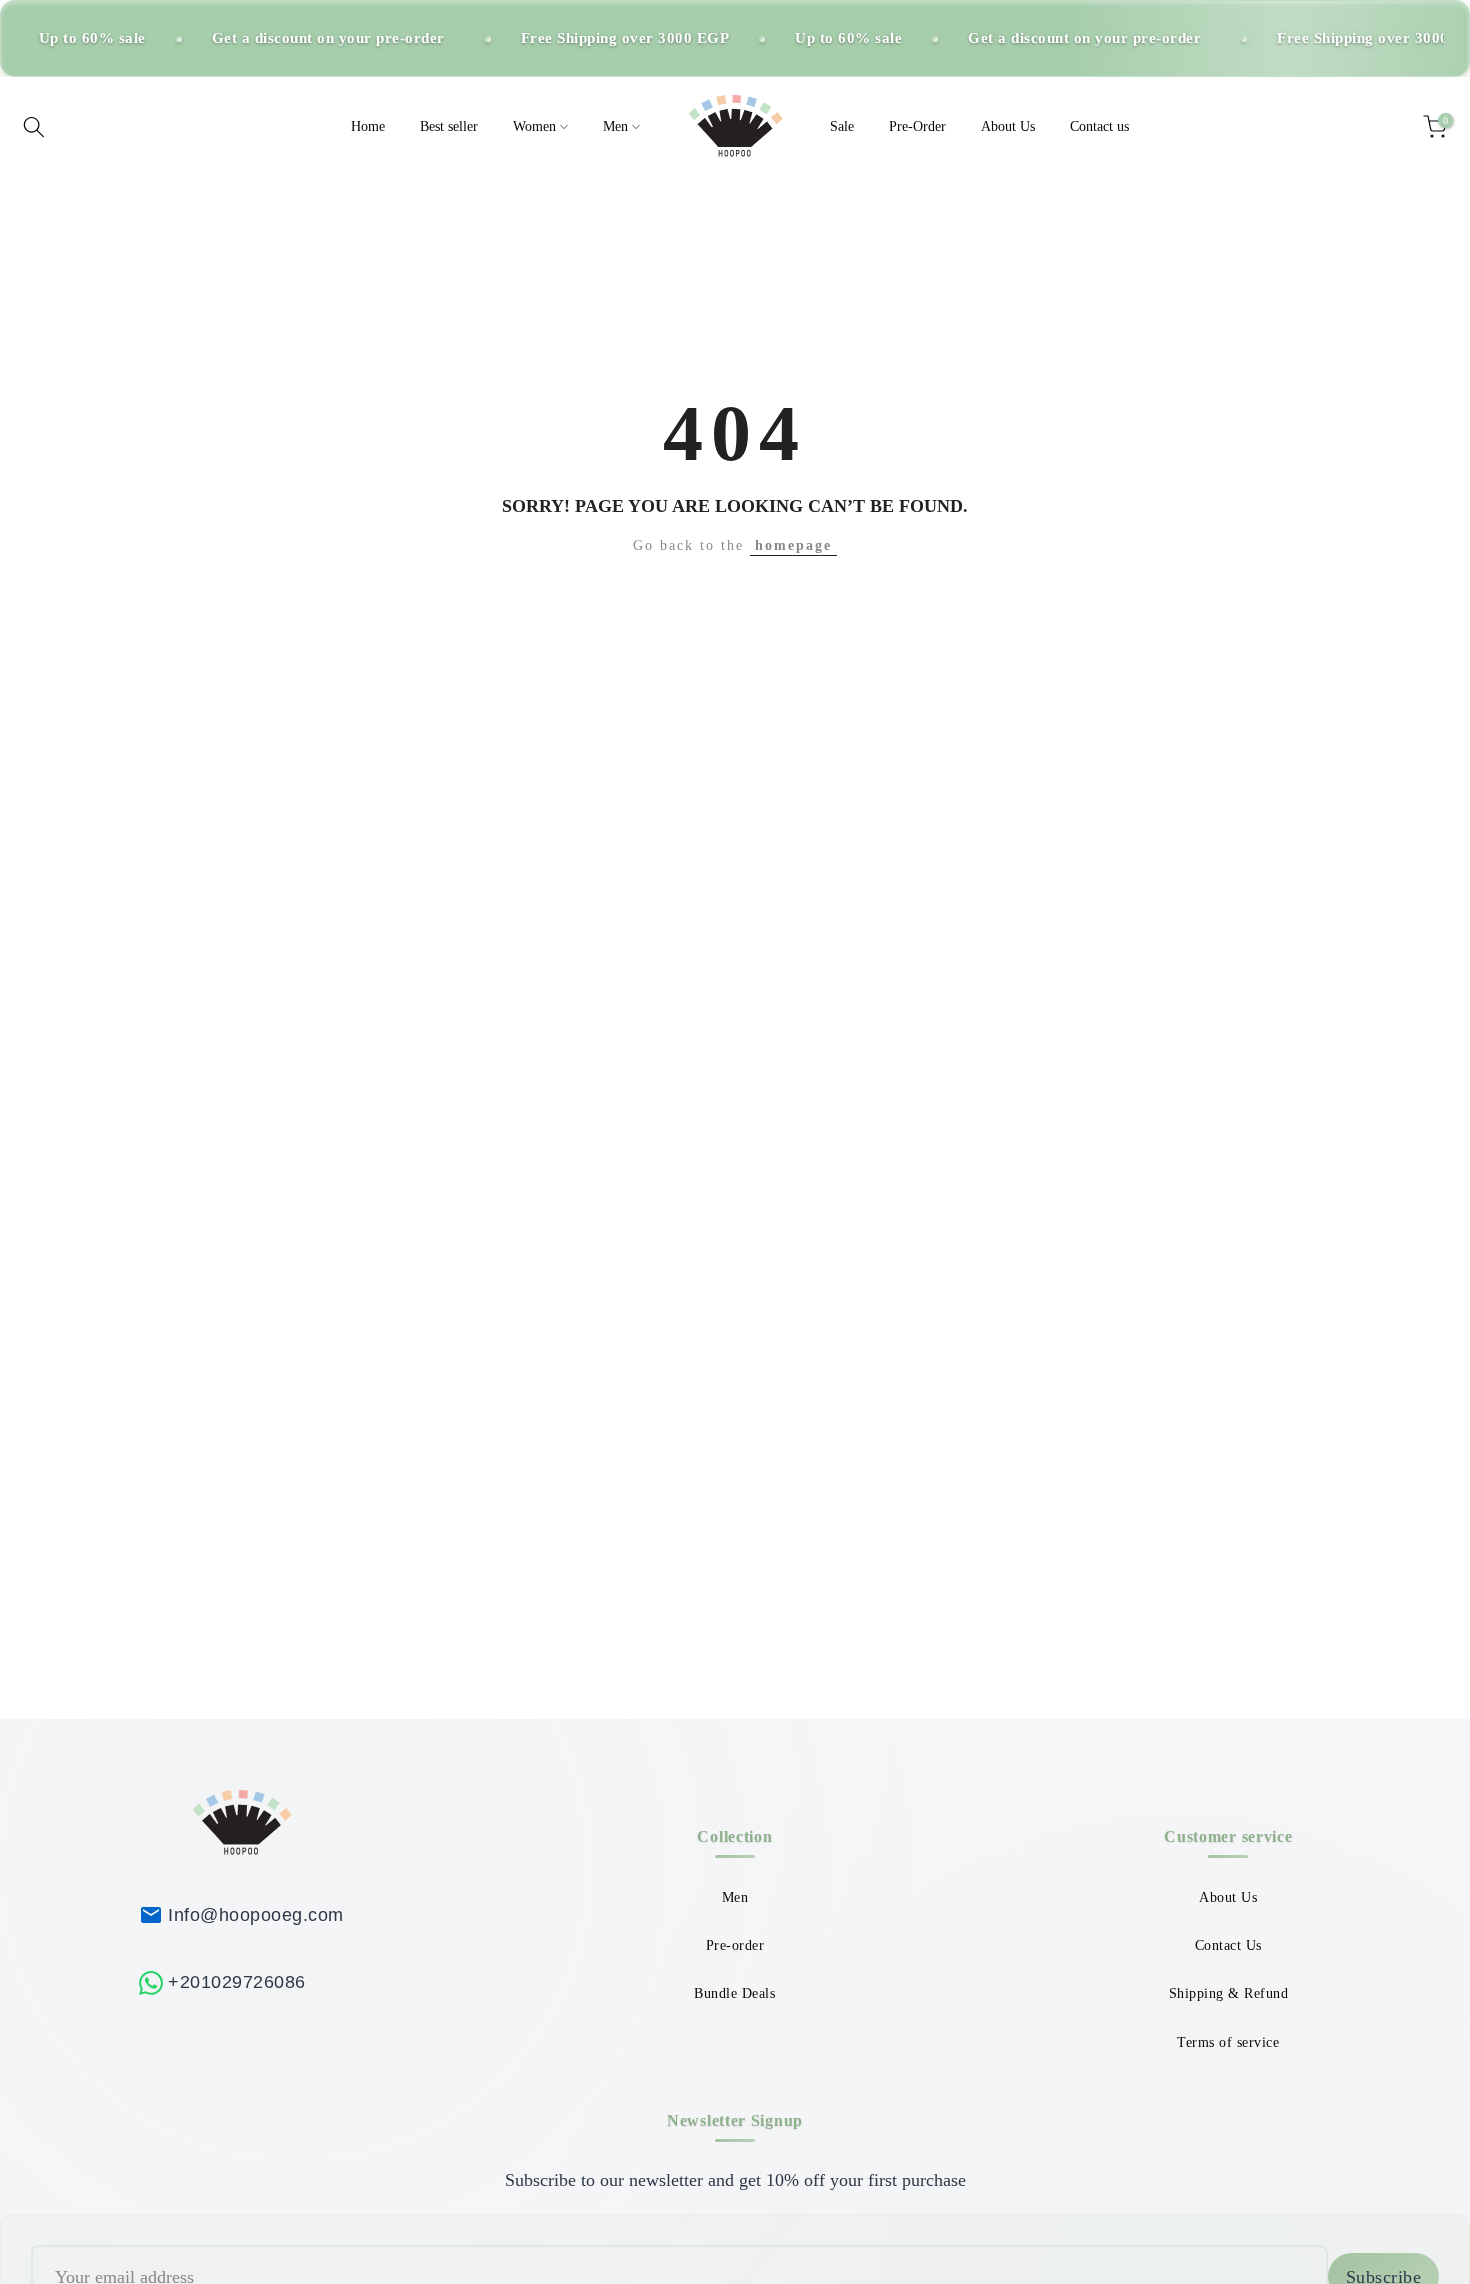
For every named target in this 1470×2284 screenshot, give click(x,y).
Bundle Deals (734, 1993)
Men (615, 126)
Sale (842, 126)
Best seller (449, 126)
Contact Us (1228, 1945)
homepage (793, 545)
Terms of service (1228, 2042)
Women (534, 126)
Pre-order (735, 1945)
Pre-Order (917, 126)
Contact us (1099, 126)
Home (368, 126)
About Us (1008, 126)
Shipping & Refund (1229, 1993)
